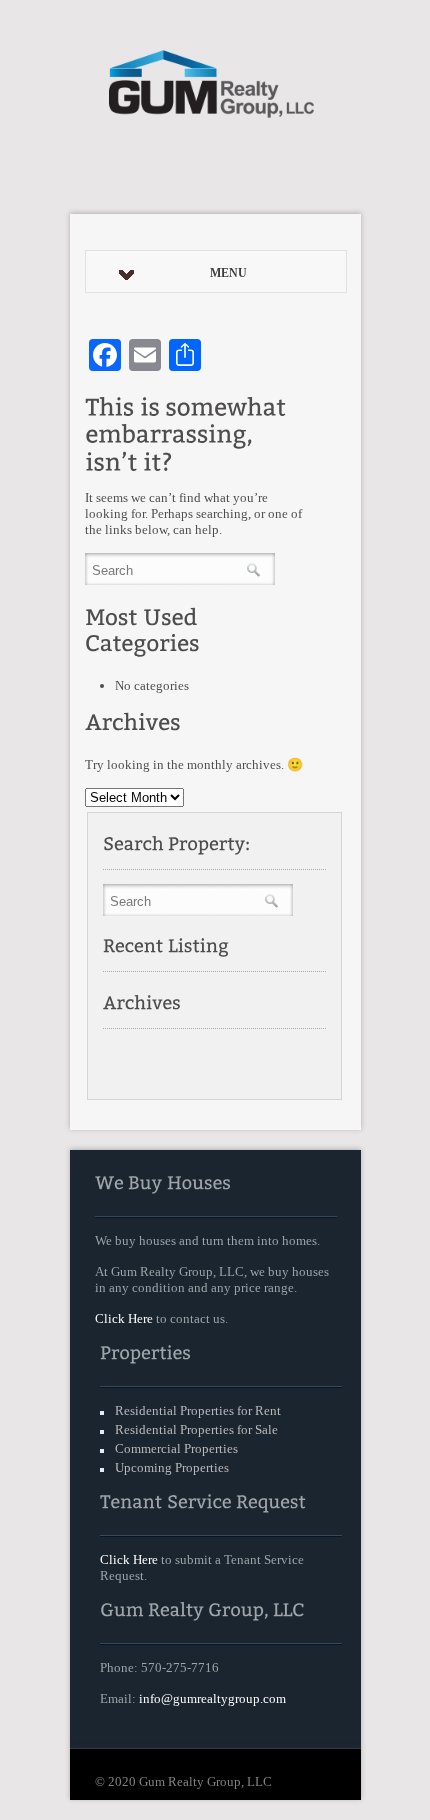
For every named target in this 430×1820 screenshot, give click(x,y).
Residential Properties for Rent (198, 1410)
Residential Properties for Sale (196, 1429)
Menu (228, 273)
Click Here (124, 1318)
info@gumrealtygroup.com (212, 1698)
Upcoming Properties (172, 1467)
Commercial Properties (176, 1448)
